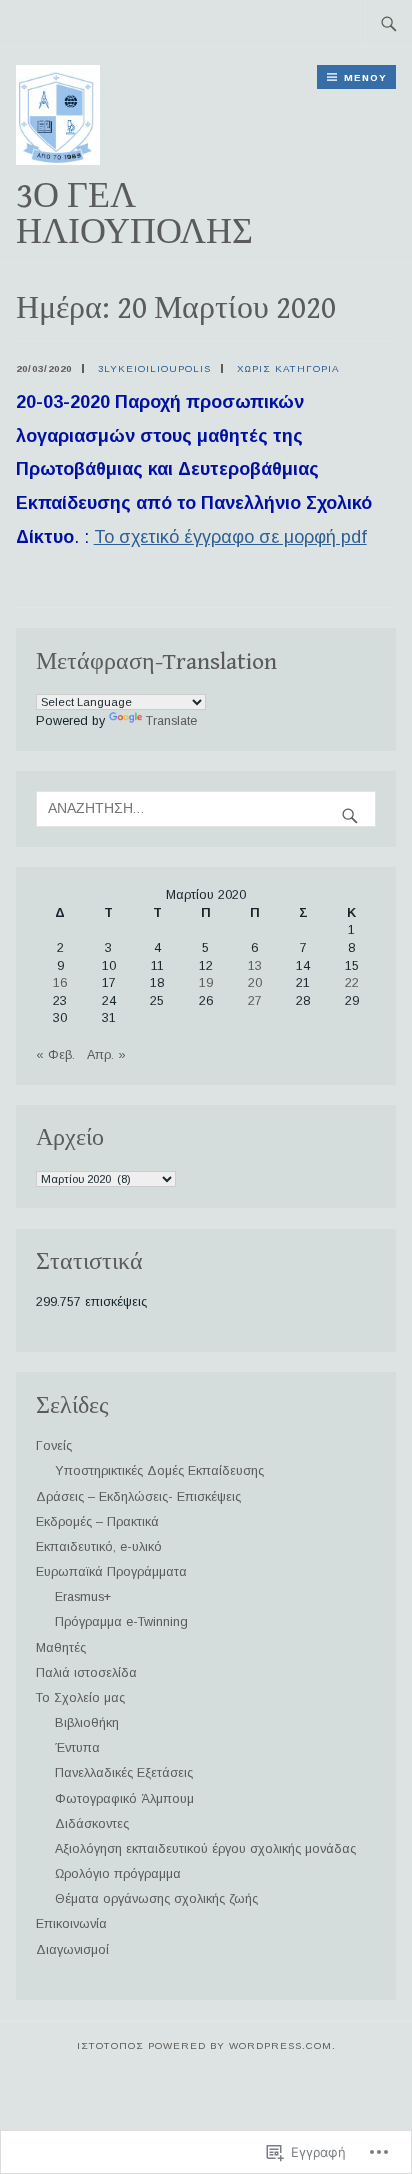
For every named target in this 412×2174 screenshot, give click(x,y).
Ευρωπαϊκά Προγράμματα (111, 1572)
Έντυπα (77, 1748)
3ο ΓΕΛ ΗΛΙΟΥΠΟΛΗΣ (134, 214)
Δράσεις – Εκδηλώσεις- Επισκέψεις (138, 1497)
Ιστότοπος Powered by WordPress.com (204, 2045)
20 (255, 983)
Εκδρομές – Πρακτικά (97, 1522)
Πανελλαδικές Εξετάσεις (124, 1773)
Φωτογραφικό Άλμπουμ (124, 1799)
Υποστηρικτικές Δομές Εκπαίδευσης (159, 1471)
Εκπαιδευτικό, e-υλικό (99, 1547)
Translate (171, 721)
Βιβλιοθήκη (87, 1723)
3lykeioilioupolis (154, 368)
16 (60, 983)
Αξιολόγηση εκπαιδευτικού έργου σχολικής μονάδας (205, 1849)
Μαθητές (61, 1648)
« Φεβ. (55, 1055)
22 (352, 983)
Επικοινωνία (71, 1924)
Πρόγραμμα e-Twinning (121, 1622)
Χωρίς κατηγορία (288, 368)
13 (255, 966)
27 (255, 1001)
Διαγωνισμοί (72, 1950)
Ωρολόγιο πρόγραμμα (118, 1874)
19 (206, 983)
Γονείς (54, 1446)
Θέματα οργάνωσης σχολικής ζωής (156, 1899)
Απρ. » (106, 1055)
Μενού (365, 77)
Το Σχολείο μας (80, 1698)
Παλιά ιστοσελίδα (86, 1673)
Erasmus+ (83, 1597)
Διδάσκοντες (92, 1824)
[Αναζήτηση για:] (389, 23)
